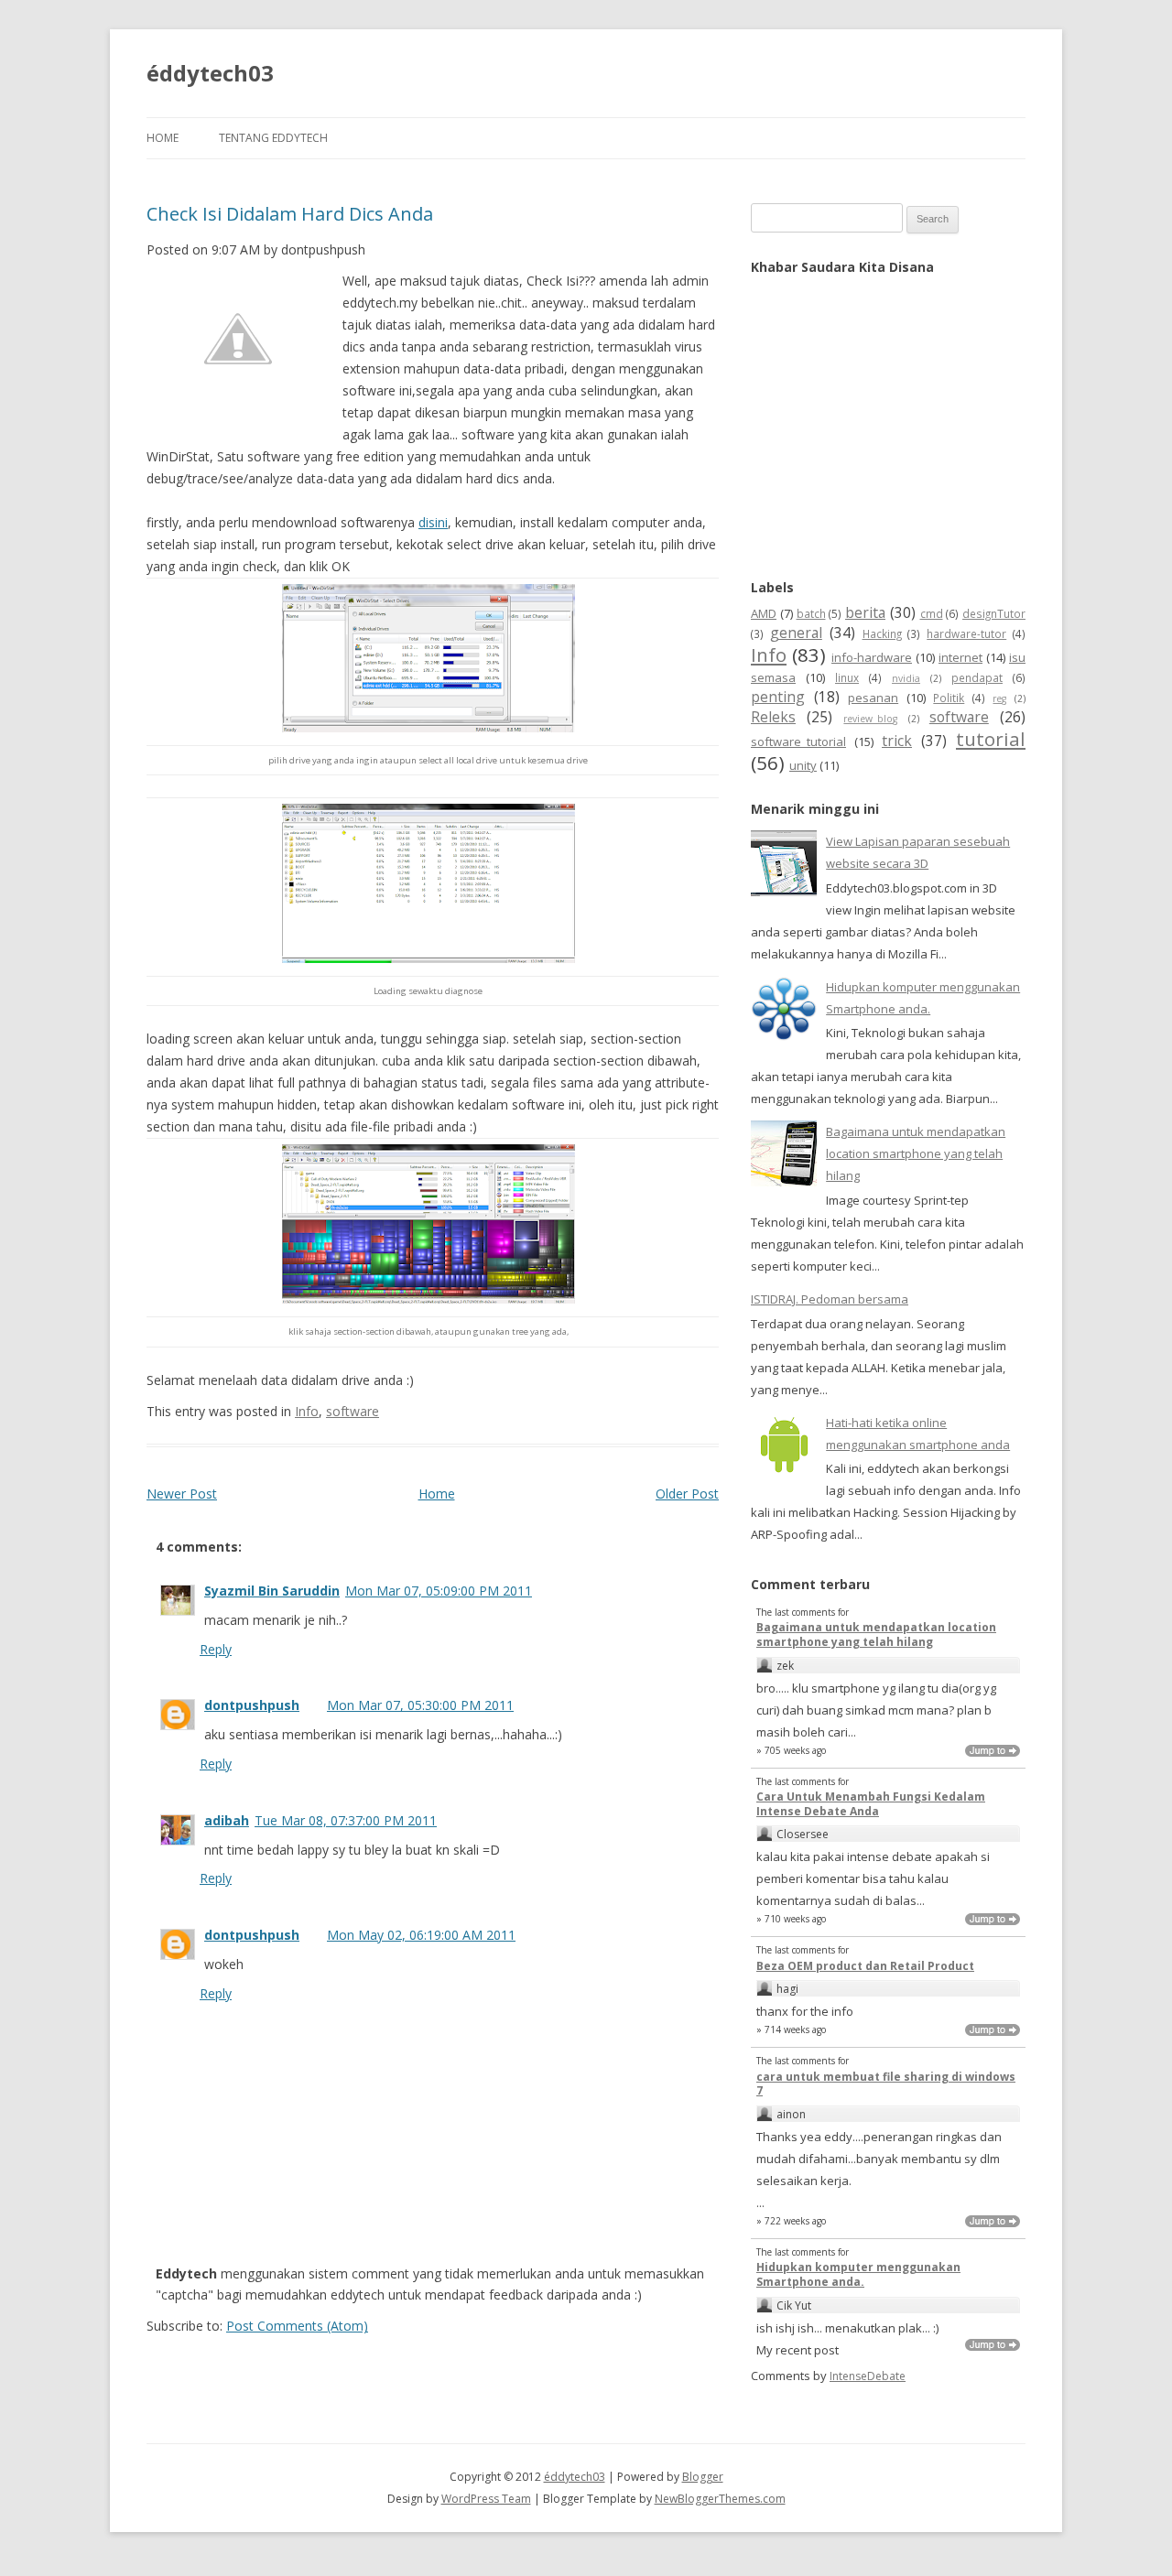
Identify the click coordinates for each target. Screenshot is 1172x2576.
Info (307, 1411)
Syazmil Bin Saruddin (272, 1591)
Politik (949, 698)
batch (811, 613)
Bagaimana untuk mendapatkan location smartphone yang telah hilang (916, 1153)
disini (433, 522)
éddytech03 (210, 73)
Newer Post (182, 1494)
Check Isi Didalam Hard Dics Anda (290, 214)
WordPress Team (486, 2499)
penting (778, 697)
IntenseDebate (868, 2376)
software (353, 1411)
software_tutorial (798, 741)
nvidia (906, 678)
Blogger (703, 2477)
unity (803, 765)
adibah (227, 1820)
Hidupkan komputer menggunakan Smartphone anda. (858, 2274)
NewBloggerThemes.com (720, 2499)
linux (847, 677)
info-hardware (872, 657)
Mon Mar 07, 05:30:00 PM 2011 (420, 1705)
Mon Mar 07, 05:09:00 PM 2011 (439, 1591)
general (796, 633)
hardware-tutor (966, 633)
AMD (764, 613)
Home (163, 138)
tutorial (991, 739)
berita (865, 612)
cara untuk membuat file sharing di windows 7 (886, 2084)
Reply (216, 1649)
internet (960, 657)
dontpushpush (252, 1705)
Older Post (687, 1494)
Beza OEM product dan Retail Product (865, 1966)
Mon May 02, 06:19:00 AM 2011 (421, 1935)
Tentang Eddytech (273, 138)
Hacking (882, 633)
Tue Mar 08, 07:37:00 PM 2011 (346, 1820)
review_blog (870, 719)
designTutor (994, 613)
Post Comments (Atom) (297, 2326)
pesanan (873, 698)
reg (999, 698)
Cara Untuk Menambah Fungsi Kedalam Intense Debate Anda (871, 1804)
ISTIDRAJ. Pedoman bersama (830, 1299)
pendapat (977, 677)
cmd (932, 613)
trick (897, 741)
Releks (773, 717)
